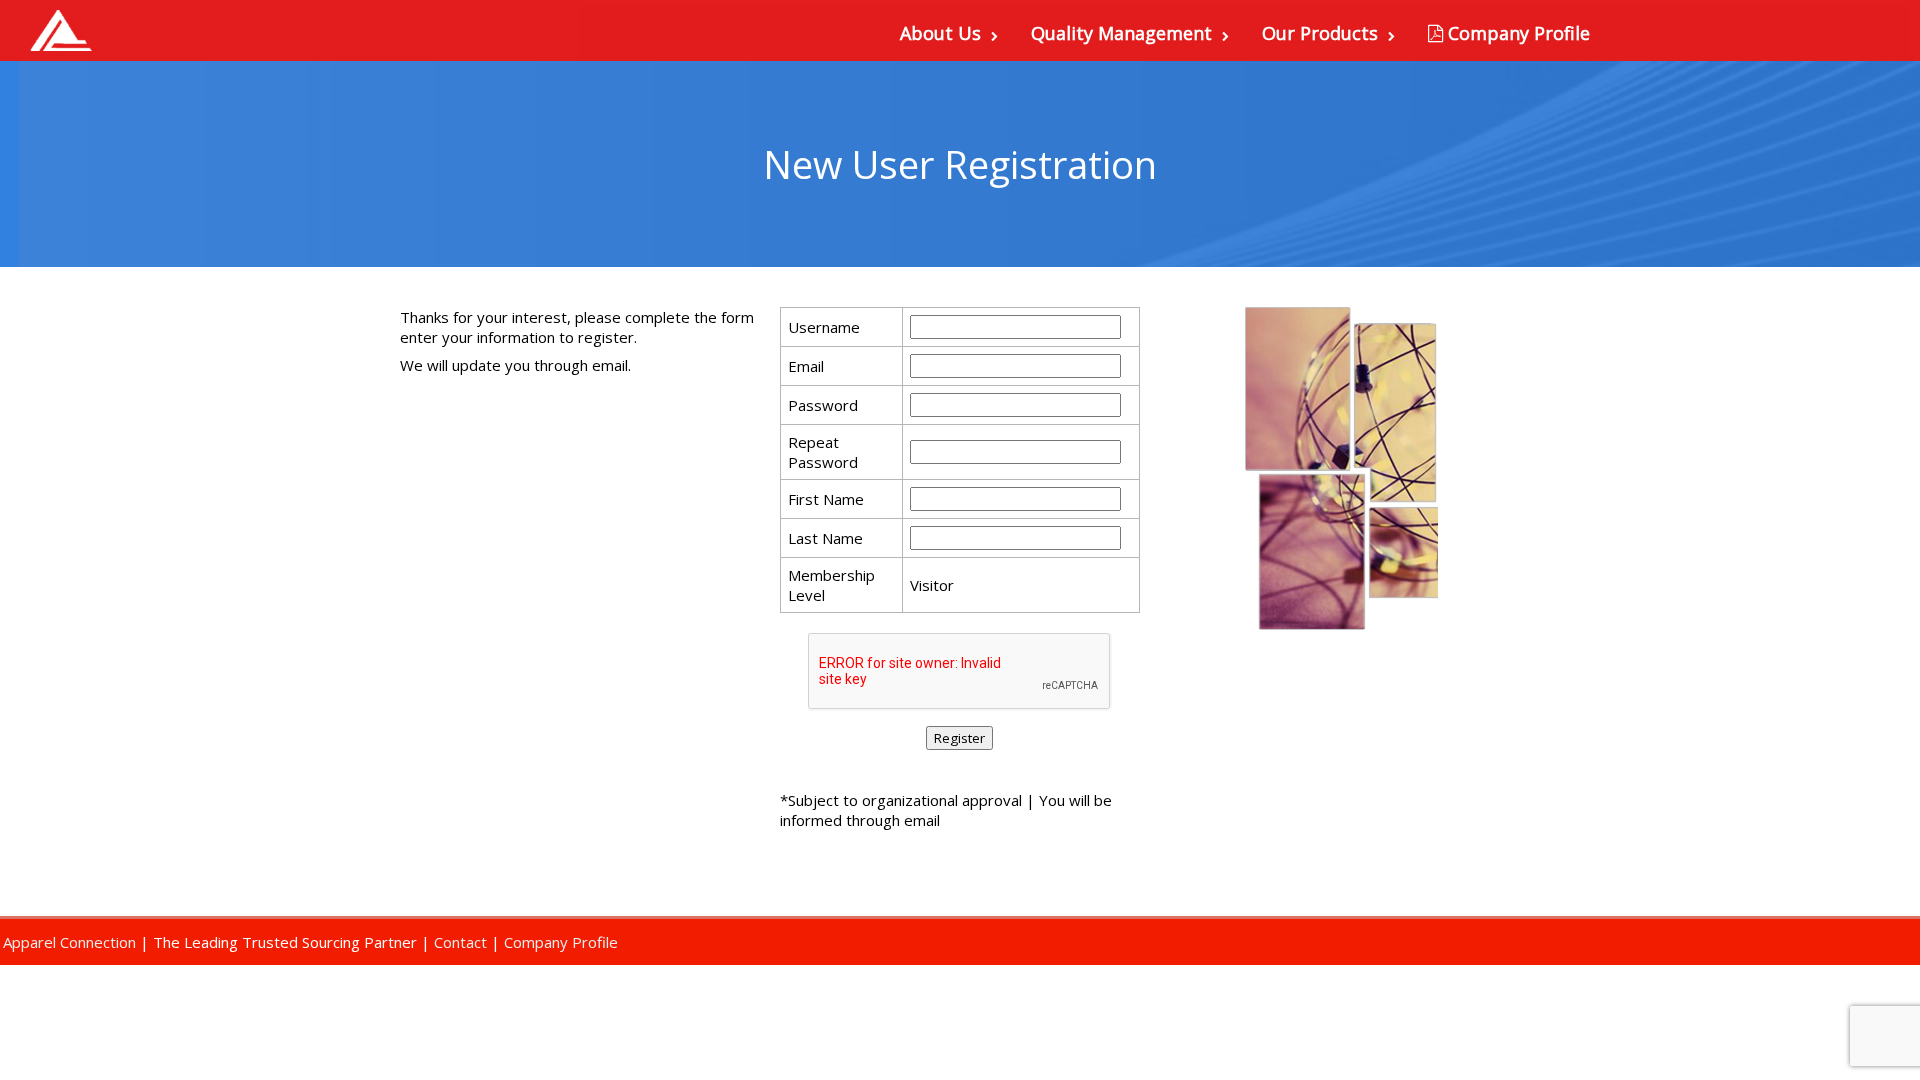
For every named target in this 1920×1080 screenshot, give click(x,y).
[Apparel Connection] (60, 30)
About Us (940, 33)
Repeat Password (823, 452)
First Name (826, 499)
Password (823, 405)
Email (806, 366)
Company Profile (1516, 33)
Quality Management (1121, 33)
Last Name (825, 538)
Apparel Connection (69, 942)
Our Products (1320, 33)
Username (824, 327)
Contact (460, 942)
